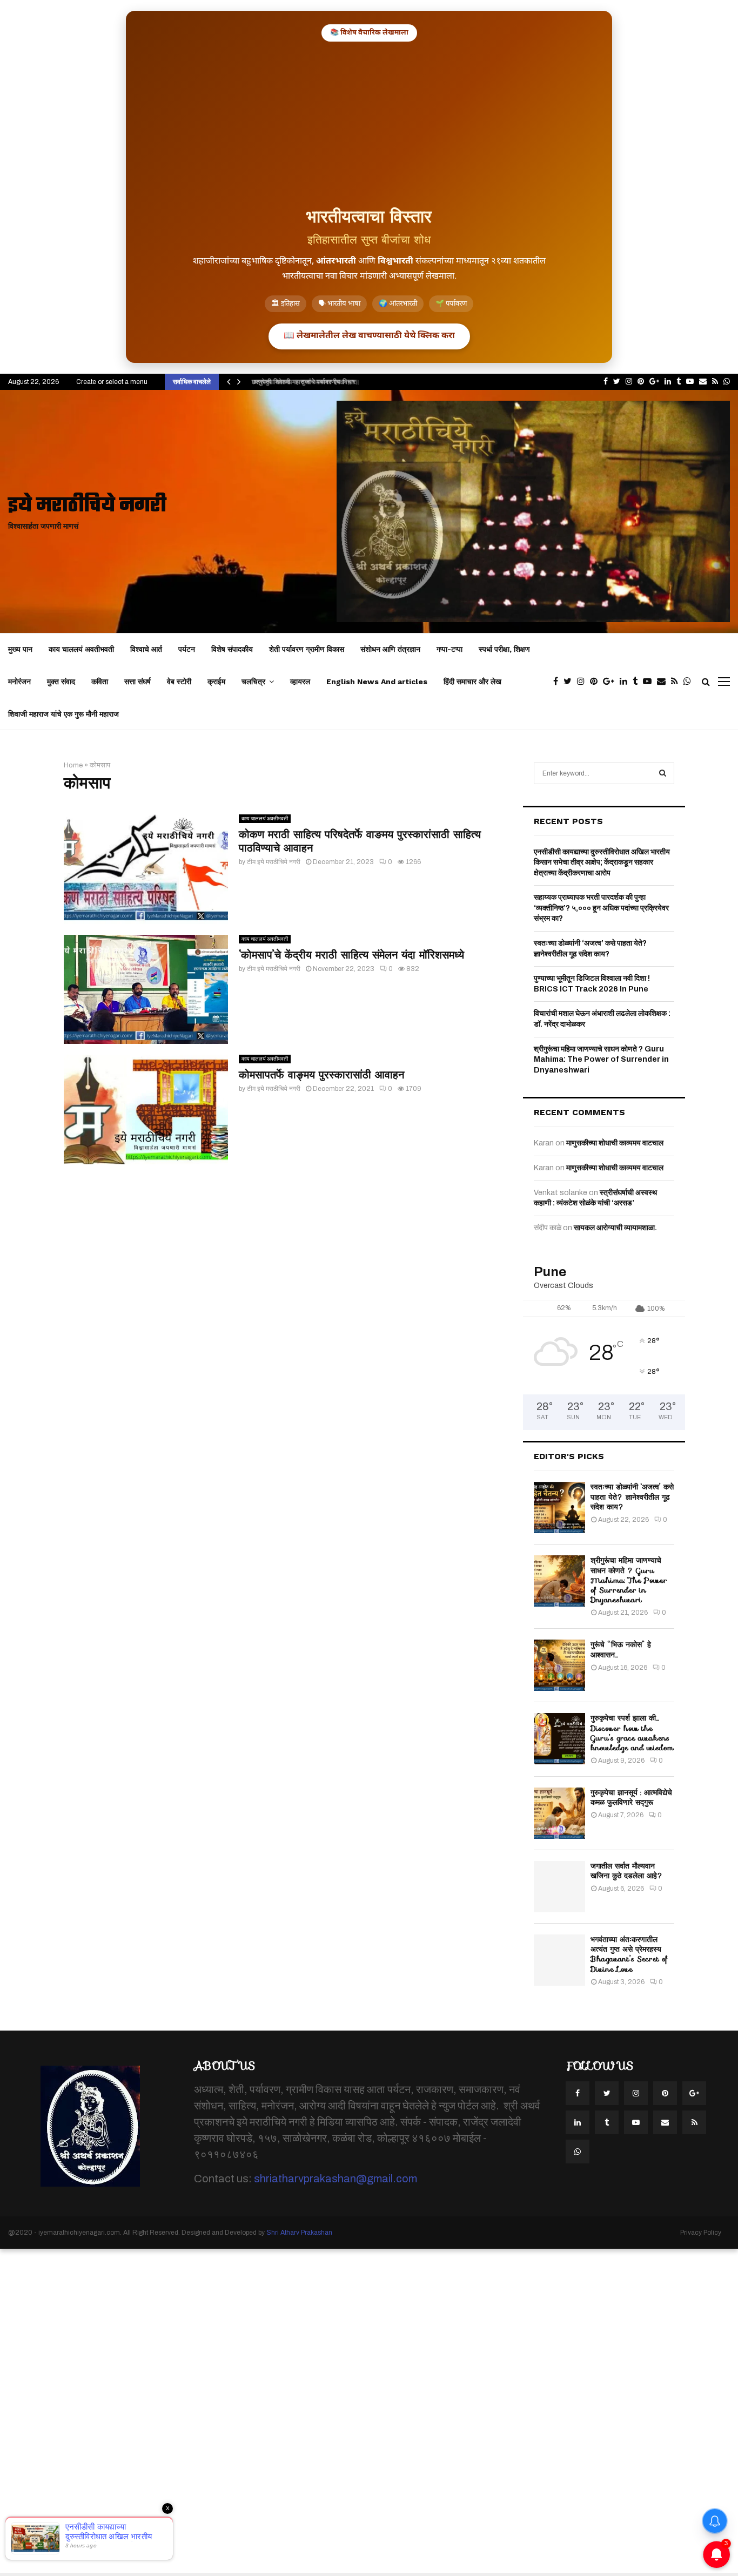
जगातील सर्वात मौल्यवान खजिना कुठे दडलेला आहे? (627, 1871)
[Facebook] (558, 682)
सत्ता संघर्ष (137, 682)
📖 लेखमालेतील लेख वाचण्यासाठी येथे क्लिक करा (369, 336)
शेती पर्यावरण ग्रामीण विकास (307, 649)
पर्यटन (187, 649)
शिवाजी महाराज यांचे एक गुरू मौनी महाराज (63, 714)
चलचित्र (253, 682)
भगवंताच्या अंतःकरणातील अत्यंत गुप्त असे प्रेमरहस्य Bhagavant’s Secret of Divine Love (629, 1954)
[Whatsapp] (690, 682)
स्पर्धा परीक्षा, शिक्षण (504, 649)
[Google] (611, 682)
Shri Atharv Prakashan (299, 2233)
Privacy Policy (701, 2233)
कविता (100, 682)
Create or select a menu (112, 382)
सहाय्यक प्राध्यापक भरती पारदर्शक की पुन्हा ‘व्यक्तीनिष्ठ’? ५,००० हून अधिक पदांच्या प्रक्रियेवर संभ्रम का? (601, 908)
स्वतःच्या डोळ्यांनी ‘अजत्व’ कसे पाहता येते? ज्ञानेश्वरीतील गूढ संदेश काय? (632, 1496)
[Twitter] (570, 682)
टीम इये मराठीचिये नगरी (274, 862)
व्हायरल (300, 682)
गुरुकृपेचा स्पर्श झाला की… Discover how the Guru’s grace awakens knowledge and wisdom (632, 1733)
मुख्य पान (20, 649)
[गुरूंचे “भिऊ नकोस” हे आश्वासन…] (559, 1665)
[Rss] (677, 682)
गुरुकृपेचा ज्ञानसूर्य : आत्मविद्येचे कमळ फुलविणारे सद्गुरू (631, 1797)
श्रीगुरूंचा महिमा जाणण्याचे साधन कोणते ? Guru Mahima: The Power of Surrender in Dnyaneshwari (601, 1060)
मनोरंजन (19, 682)
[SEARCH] (663, 773)
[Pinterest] (596, 682)
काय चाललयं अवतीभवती (81, 649)
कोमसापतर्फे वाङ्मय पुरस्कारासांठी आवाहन (321, 1075)
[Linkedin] (626, 682)
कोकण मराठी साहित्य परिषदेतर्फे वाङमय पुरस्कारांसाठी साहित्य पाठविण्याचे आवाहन (360, 841)
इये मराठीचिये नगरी (87, 506)
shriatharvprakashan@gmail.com (336, 2179)
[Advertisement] (369, 123)
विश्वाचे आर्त (146, 649)
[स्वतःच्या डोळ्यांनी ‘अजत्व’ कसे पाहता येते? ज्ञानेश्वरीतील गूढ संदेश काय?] (559, 1508)
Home (73, 765)
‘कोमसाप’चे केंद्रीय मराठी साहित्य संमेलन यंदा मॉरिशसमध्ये (351, 955)
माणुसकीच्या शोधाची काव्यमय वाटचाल (615, 1143)
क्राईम (216, 682)
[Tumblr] (638, 682)
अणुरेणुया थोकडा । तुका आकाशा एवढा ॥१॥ (301, 382)
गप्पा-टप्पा (449, 649)
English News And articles (377, 682)
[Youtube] (650, 682)
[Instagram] (583, 682)
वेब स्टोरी (179, 682)
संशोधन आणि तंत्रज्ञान (390, 649)
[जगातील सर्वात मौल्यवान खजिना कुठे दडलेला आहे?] (559, 1887)
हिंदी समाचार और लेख (472, 682)
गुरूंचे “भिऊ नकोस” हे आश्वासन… (621, 1649)
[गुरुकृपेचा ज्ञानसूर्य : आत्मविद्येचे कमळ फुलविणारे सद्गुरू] (559, 1813)
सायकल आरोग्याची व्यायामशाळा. (615, 1228)
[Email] (664, 682)
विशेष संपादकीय (232, 649)
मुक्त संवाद (61, 682)
